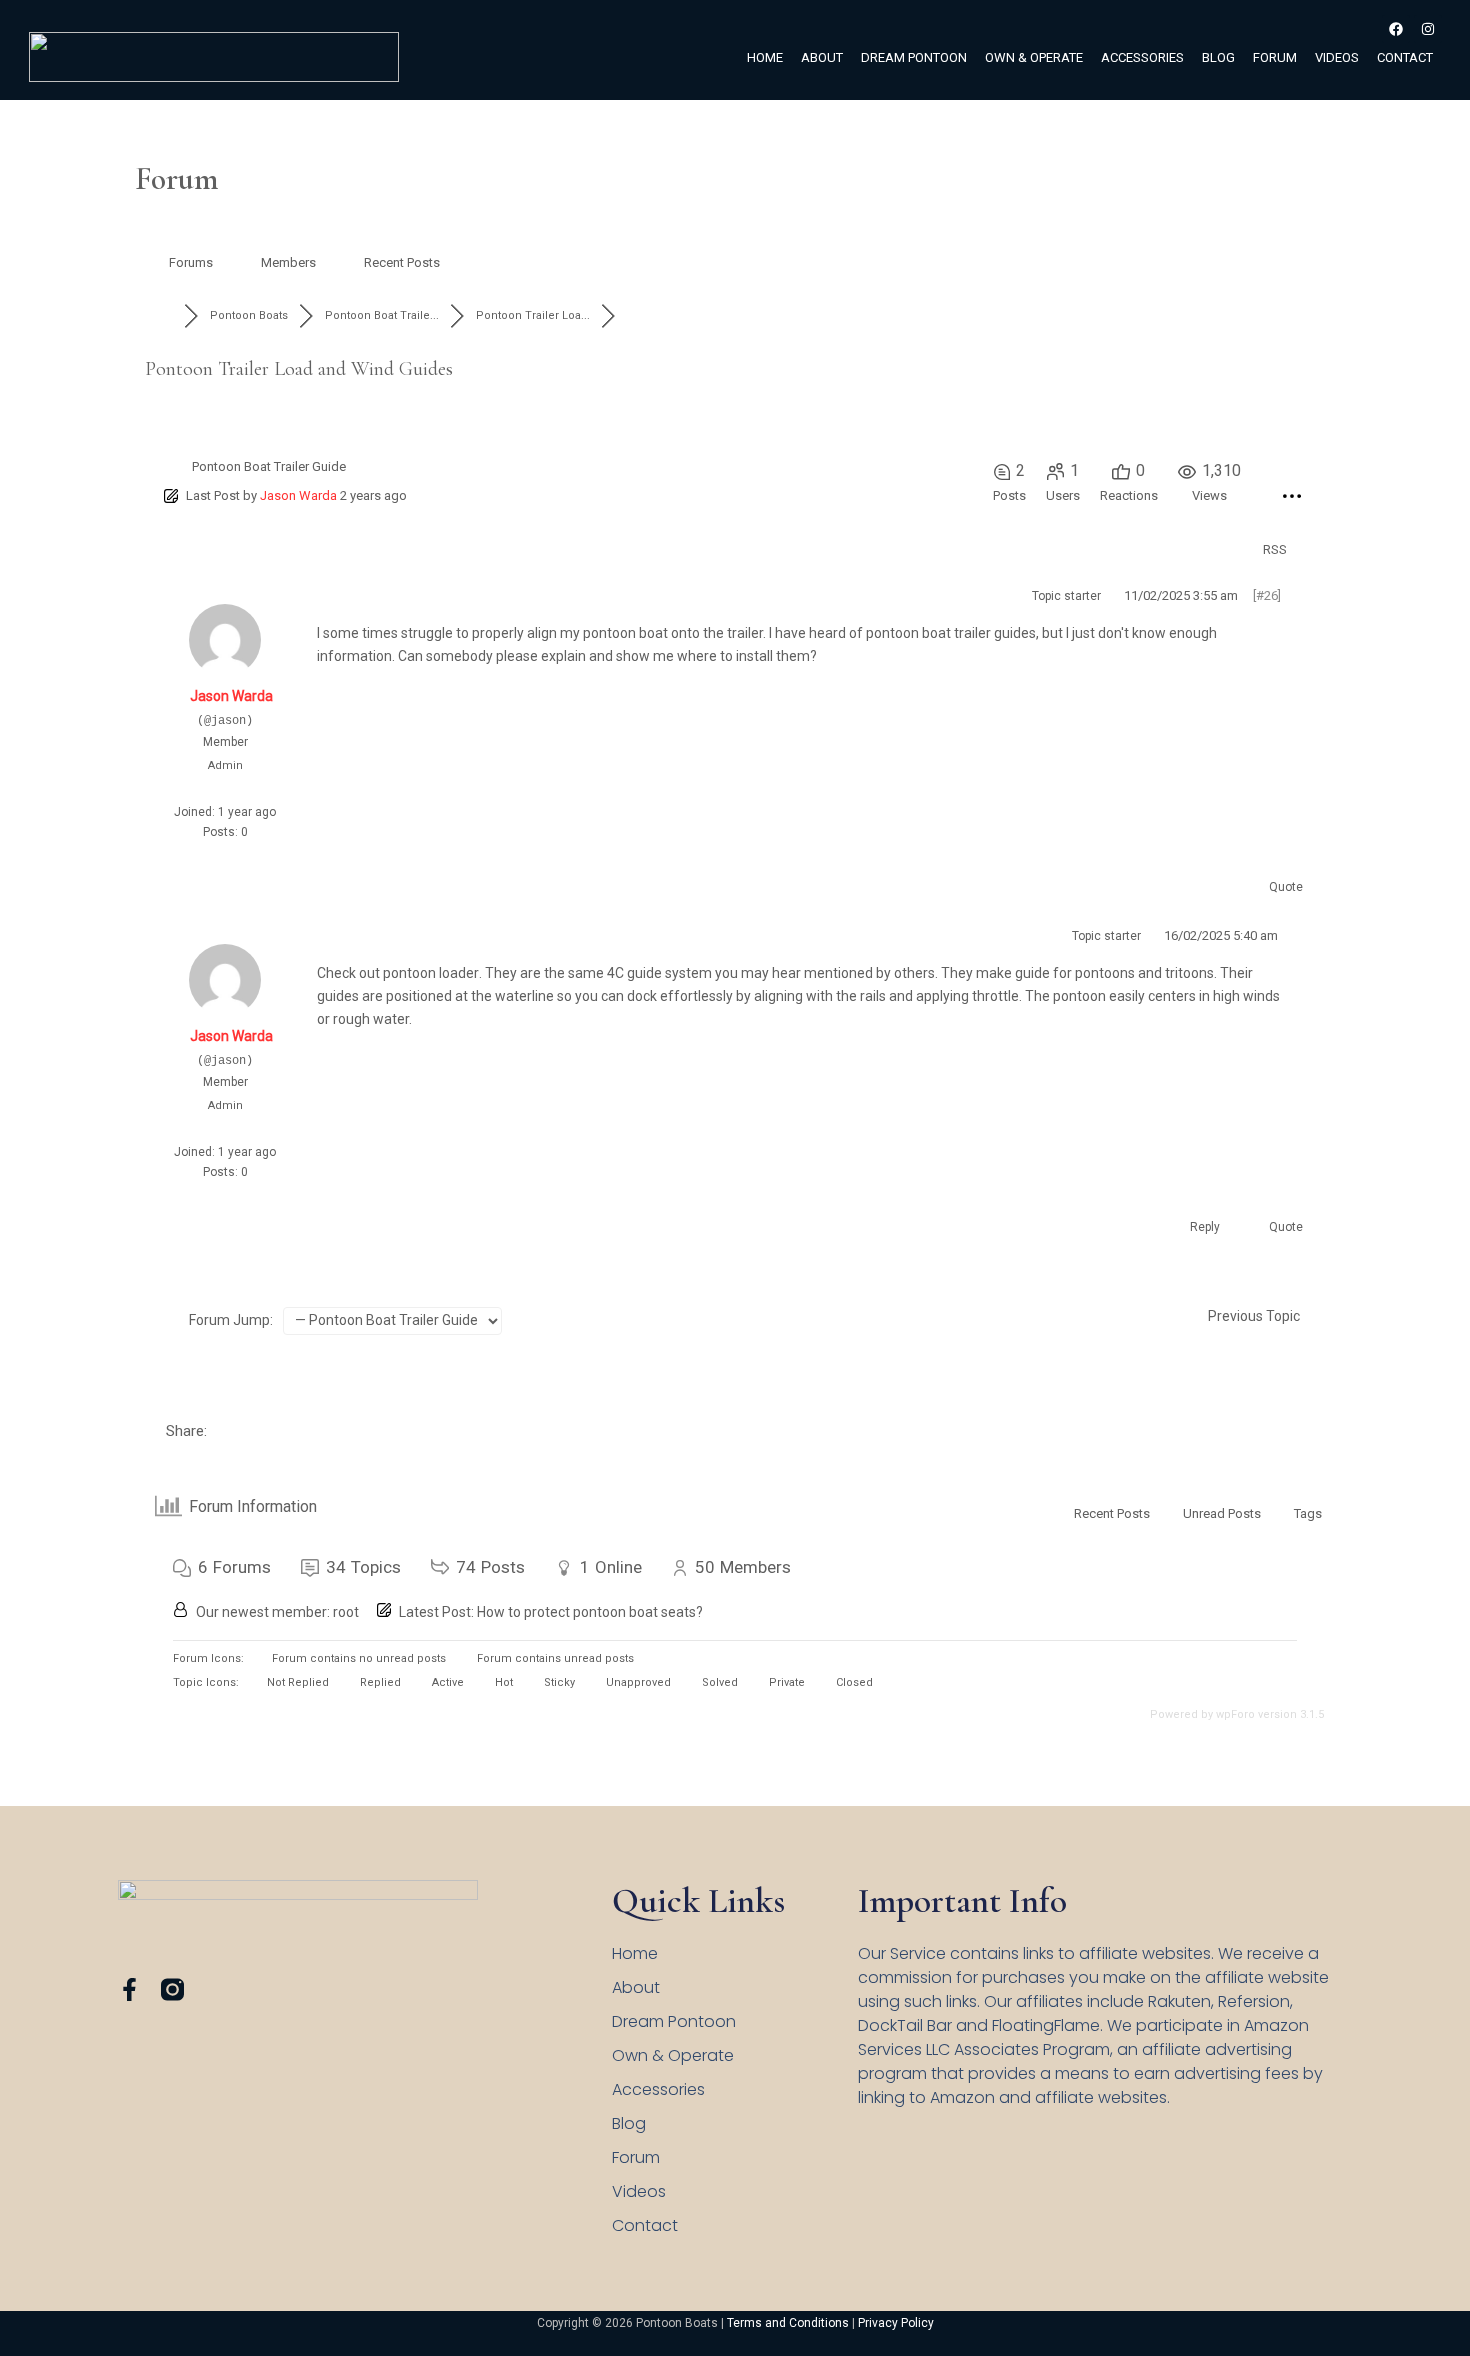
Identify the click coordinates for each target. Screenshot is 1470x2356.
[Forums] (164, 315)
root (346, 1612)
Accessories (1142, 57)
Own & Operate (1034, 57)
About (822, 57)
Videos (1337, 57)
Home (765, 57)
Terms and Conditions (788, 2323)
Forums (191, 262)
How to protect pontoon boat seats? (590, 1612)
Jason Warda (298, 495)
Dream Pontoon (914, 57)
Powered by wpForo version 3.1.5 (1235, 1714)
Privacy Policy (896, 2323)
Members (288, 262)
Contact (1405, 57)
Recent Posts (402, 262)
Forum (1275, 57)
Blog (1218, 57)
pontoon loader (431, 973)
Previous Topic (1251, 1316)
